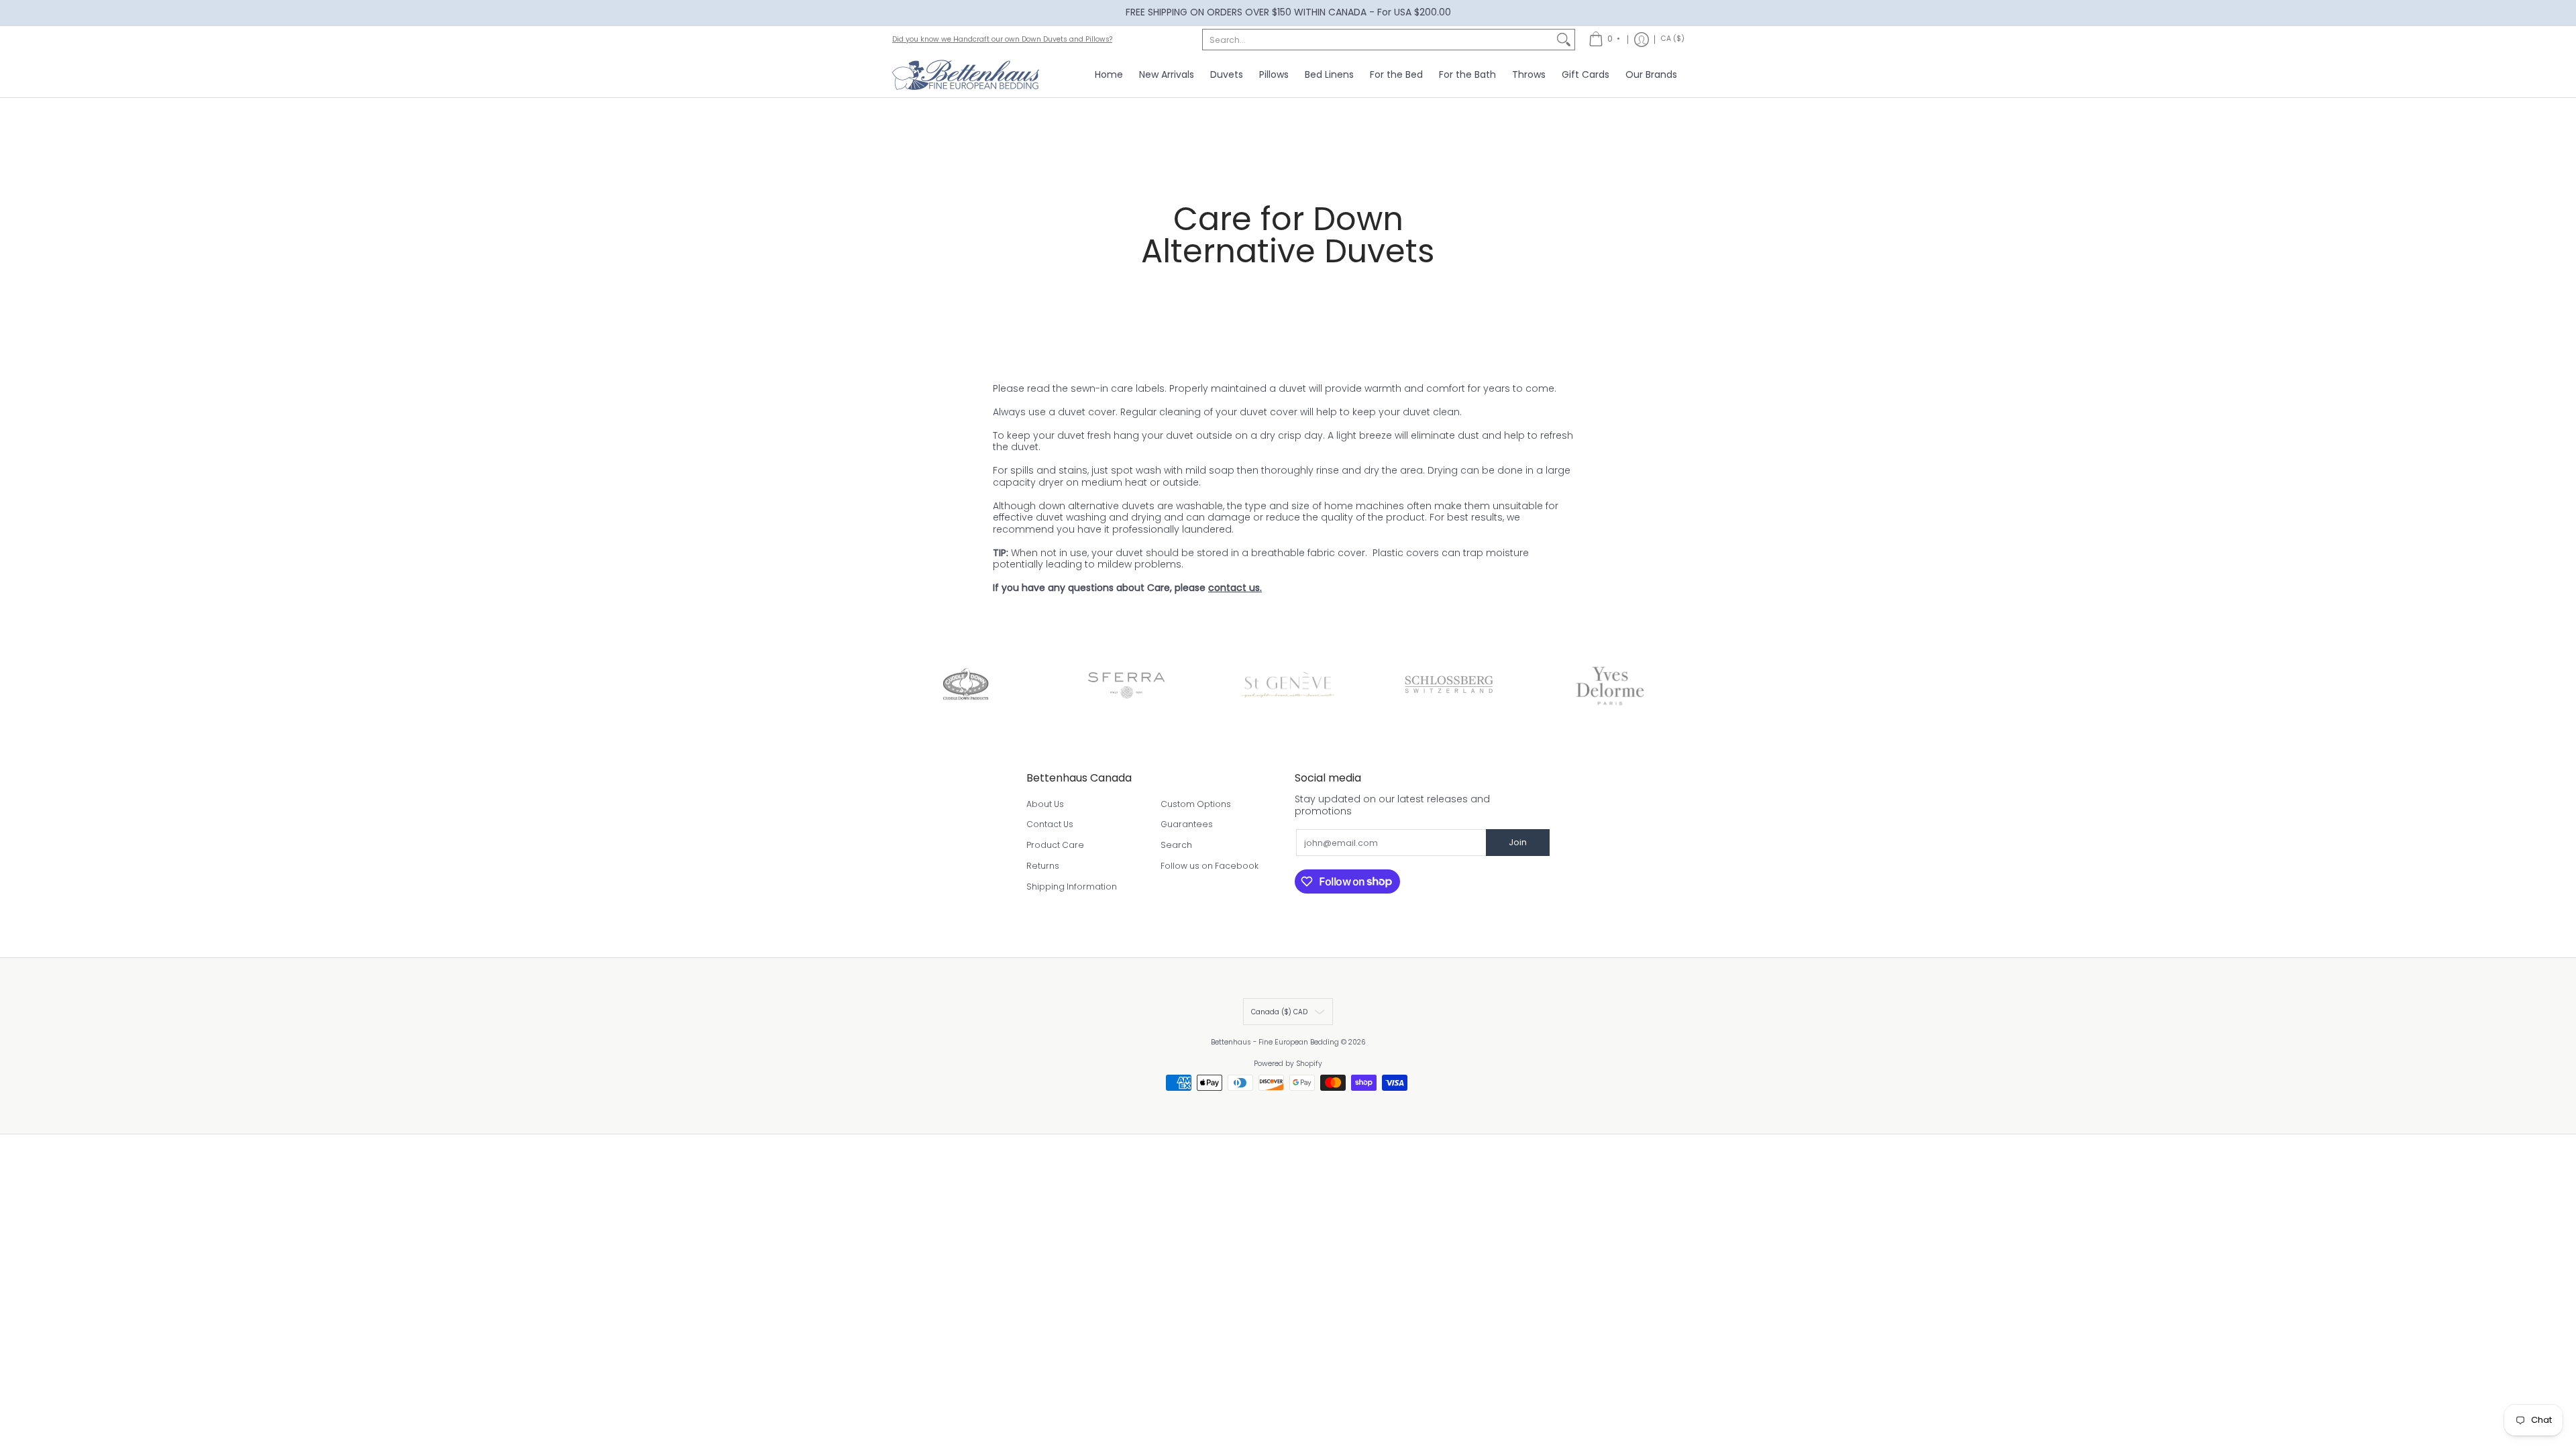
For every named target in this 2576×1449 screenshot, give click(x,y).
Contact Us (1050, 824)
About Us (1045, 804)
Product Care (1055, 845)
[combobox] (1378, 40)
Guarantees (1187, 824)
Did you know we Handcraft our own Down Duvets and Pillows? (1002, 39)
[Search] (1564, 40)
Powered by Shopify (1288, 1064)
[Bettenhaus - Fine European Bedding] (966, 75)
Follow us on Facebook (1210, 866)
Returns (1043, 866)
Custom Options (1196, 804)
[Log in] (1642, 40)
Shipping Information (1072, 887)
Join (1518, 842)
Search (1176, 845)
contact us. (1235, 588)
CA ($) (1673, 39)
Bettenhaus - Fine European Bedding (1275, 1042)
